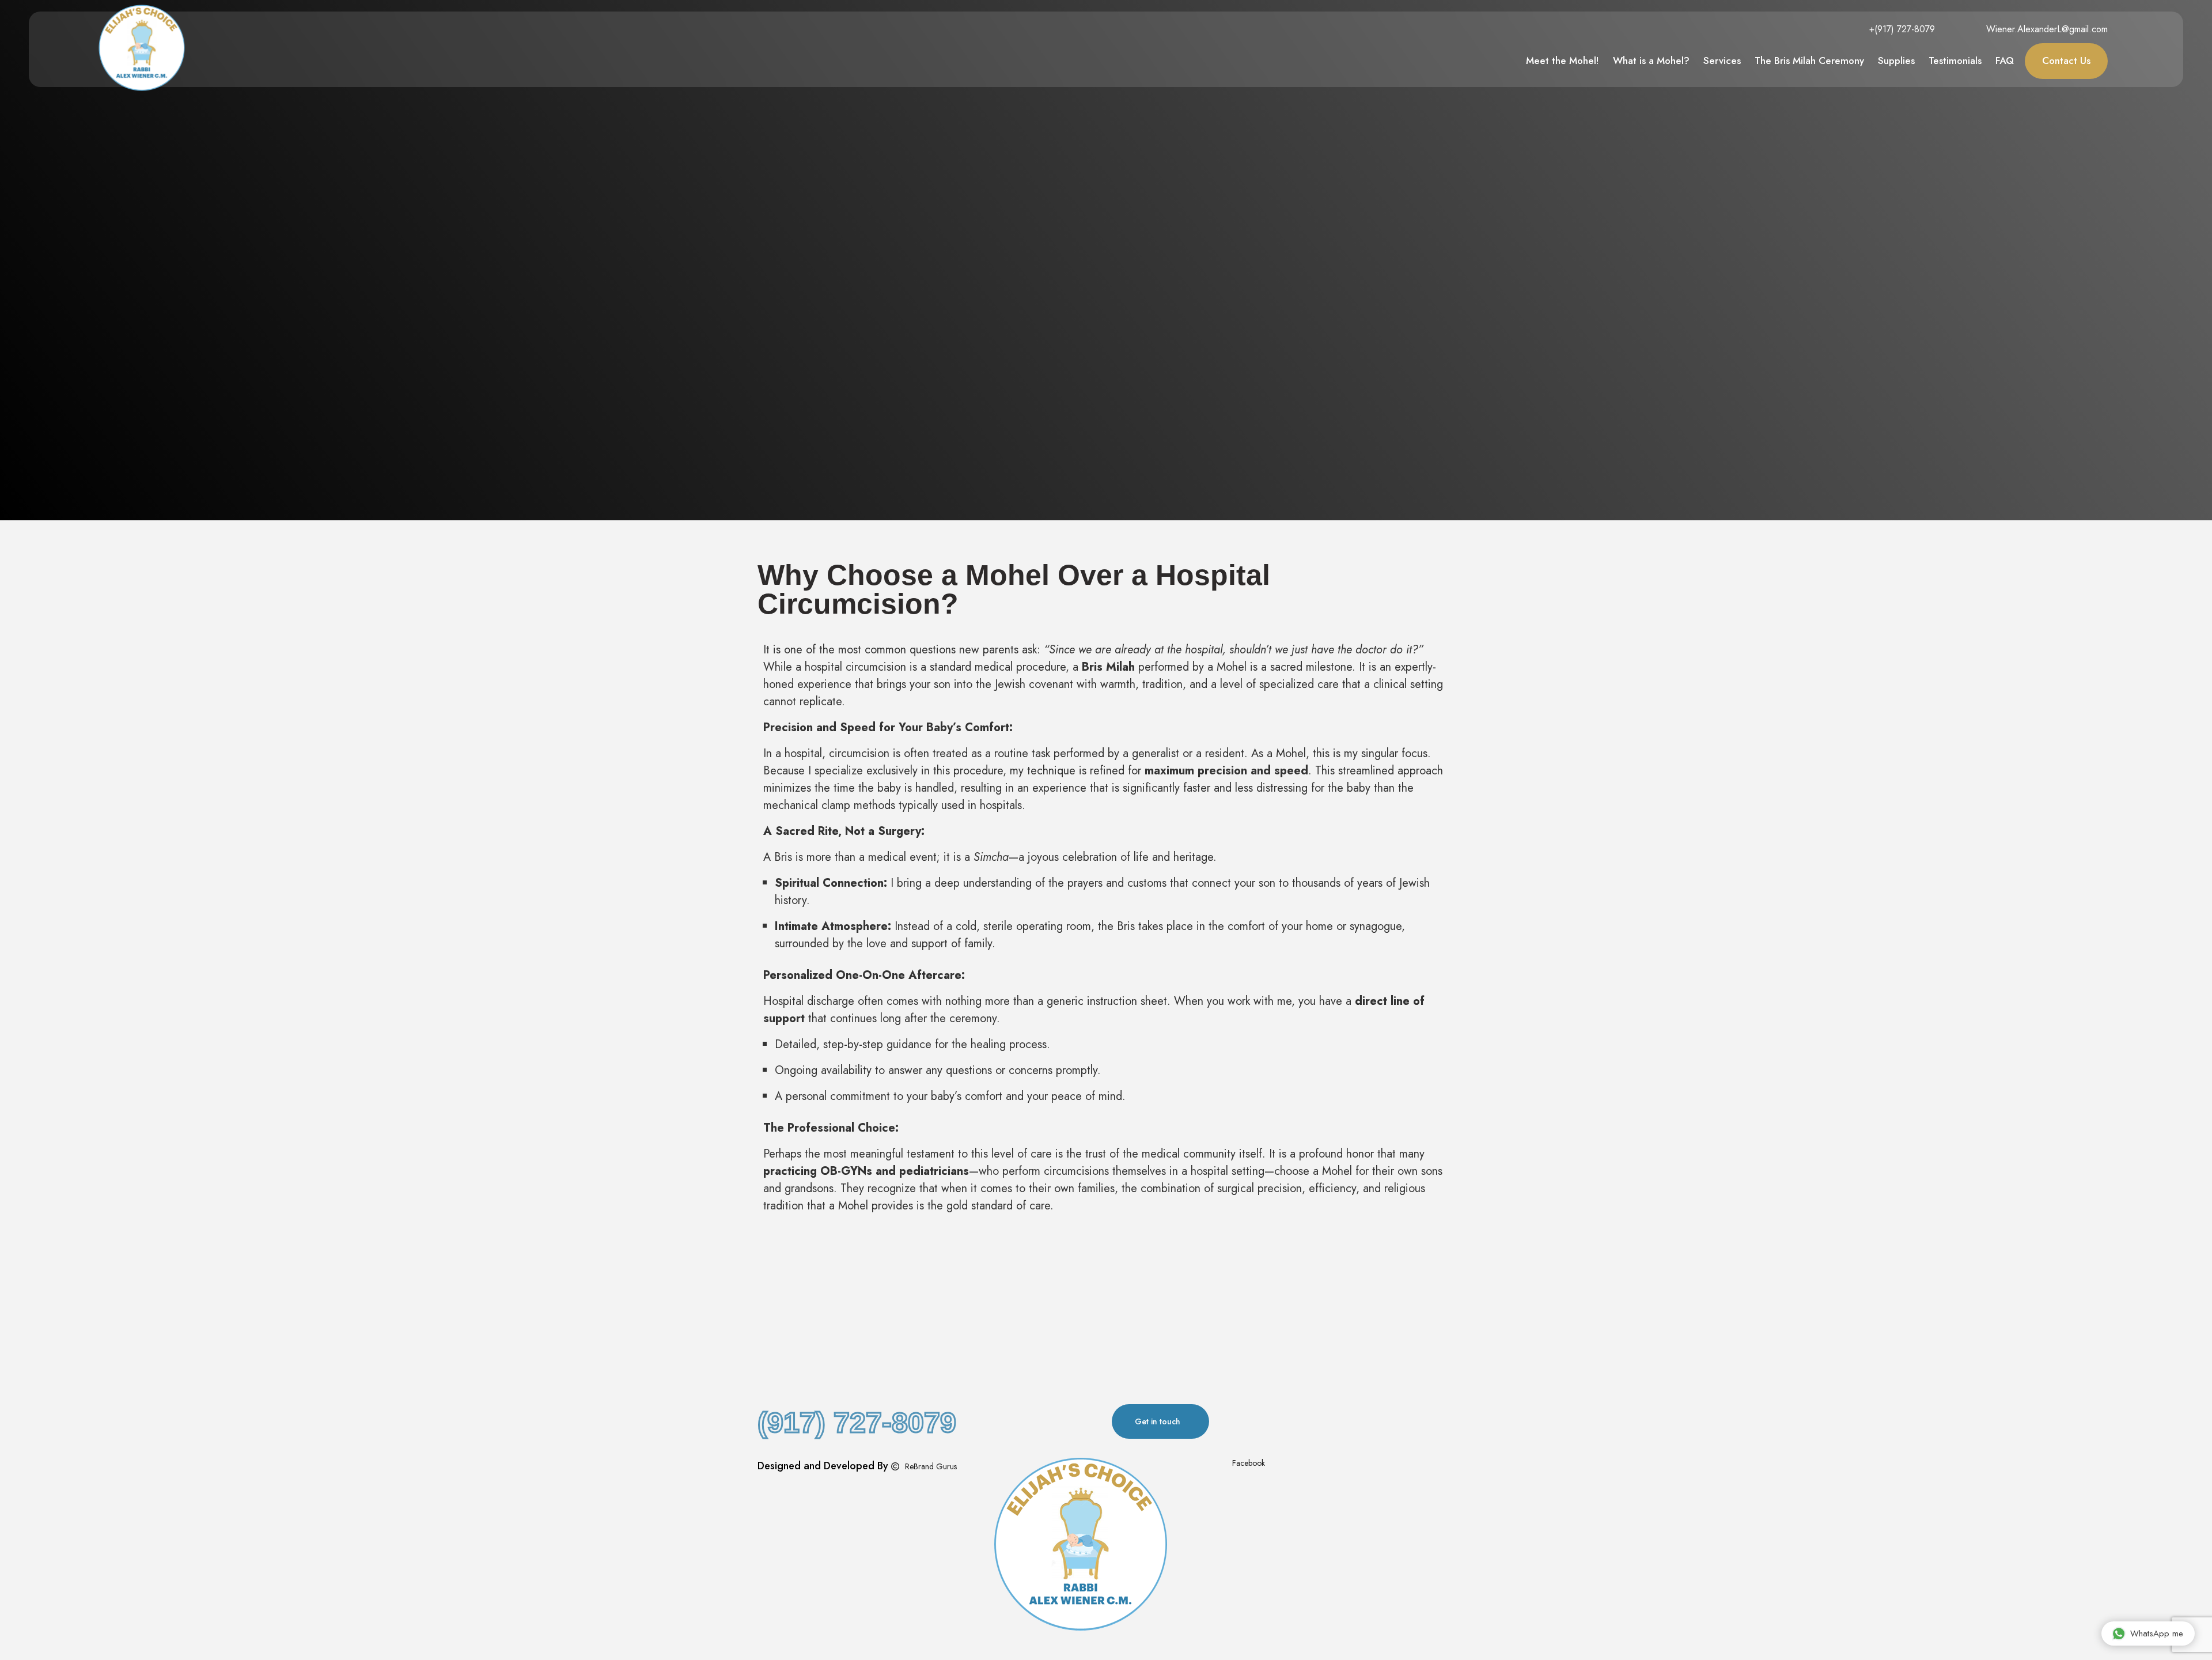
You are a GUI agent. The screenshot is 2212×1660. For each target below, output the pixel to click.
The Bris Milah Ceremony (1809, 60)
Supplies (1896, 60)
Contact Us (2066, 60)
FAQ (2005, 60)
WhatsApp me (2157, 1633)
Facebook (1247, 1463)
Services (1722, 60)
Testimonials (1955, 60)
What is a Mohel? (1651, 60)
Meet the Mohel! (1563, 60)
